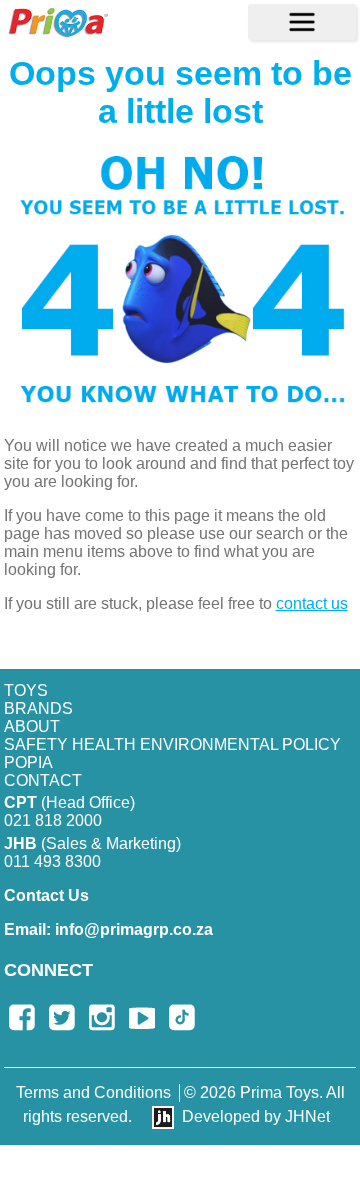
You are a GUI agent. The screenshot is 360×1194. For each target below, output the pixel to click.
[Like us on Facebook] (22, 1017)
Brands (38, 708)
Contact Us (46, 895)
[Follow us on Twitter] (62, 1017)
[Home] (58, 22)
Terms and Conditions (93, 1092)
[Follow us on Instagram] (102, 1017)
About (32, 726)
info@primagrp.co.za (108, 929)
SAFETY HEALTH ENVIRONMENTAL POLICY (172, 744)
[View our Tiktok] (182, 1017)
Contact (43, 780)
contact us (312, 603)
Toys (26, 690)
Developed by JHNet (256, 1116)
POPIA (28, 762)
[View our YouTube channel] (142, 1017)
